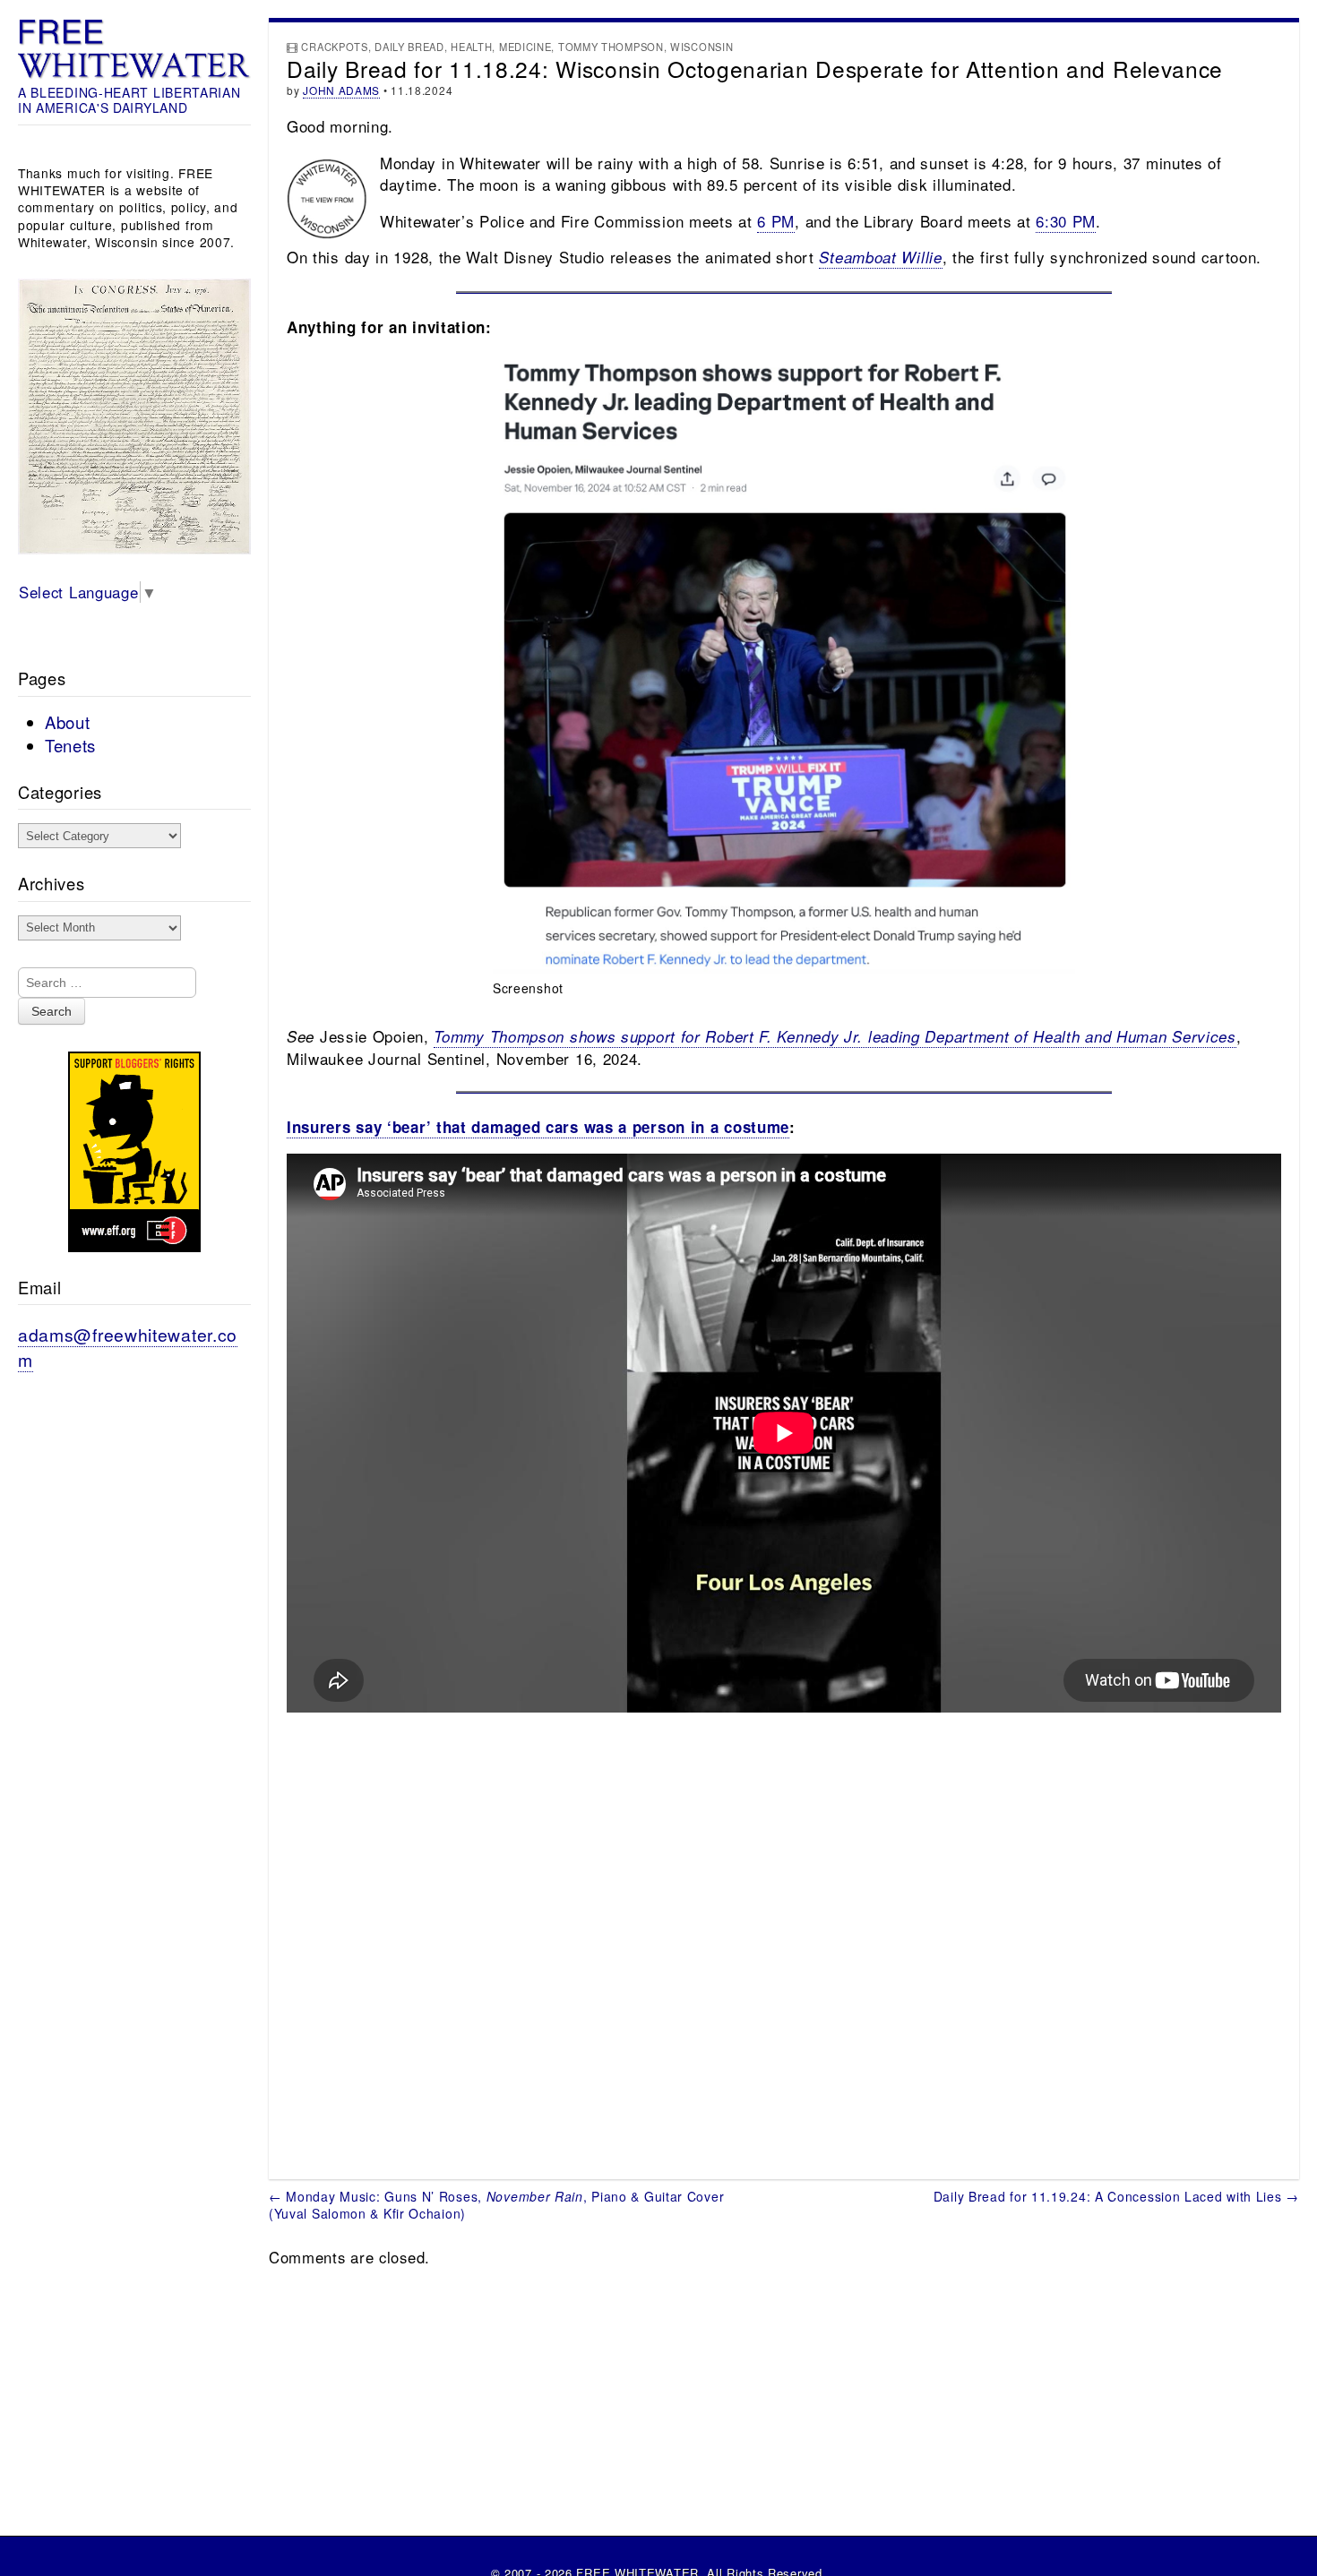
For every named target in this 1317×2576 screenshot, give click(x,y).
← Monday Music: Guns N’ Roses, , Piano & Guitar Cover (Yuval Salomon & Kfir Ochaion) (496, 2205)
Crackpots (334, 47)
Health (471, 47)
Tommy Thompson (611, 47)
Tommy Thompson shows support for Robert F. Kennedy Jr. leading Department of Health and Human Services (835, 1036)
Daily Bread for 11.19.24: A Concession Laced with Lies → (1116, 2196)
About (68, 722)
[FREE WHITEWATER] (134, 49)
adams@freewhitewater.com (128, 1347)
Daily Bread (409, 47)
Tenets (70, 745)
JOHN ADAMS (341, 90)
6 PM (776, 221)
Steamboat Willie (880, 257)
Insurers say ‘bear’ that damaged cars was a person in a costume (538, 1127)
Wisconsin (702, 47)
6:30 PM (1066, 221)
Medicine (525, 47)
